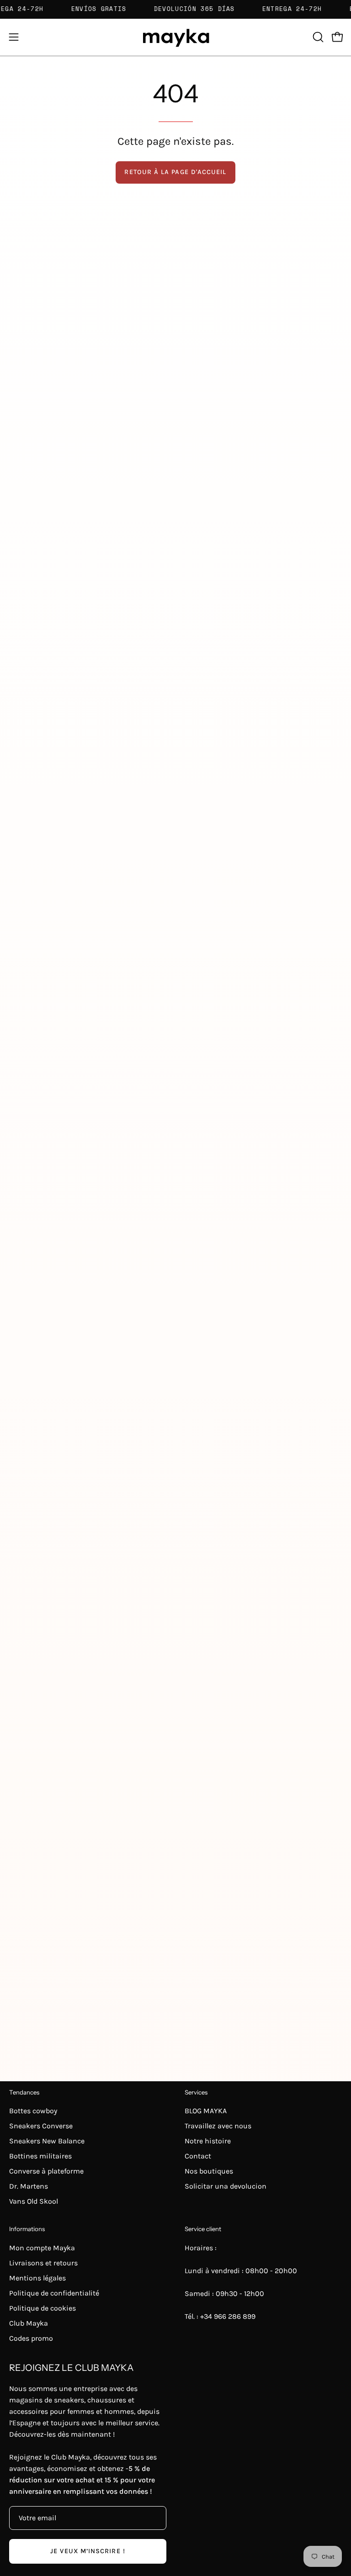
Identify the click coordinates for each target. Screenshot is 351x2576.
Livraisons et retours (43, 2263)
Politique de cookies (43, 2308)
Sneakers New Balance (47, 2141)
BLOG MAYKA (206, 2111)
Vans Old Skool (34, 2201)
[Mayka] (175, 37)
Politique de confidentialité (54, 2293)
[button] (317, 37)
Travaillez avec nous (218, 2126)
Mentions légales (37, 2278)
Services (196, 2092)
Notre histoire (208, 2141)
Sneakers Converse (41, 2126)
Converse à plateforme (46, 2171)
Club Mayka (29, 2323)
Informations (27, 2229)
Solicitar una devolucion (226, 2186)
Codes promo (31, 2338)
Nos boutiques (209, 2171)
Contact (198, 2156)
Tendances (24, 2092)
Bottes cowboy (33, 2111)
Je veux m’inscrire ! (88, 2551)
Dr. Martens (29, 2186)
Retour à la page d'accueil (175, 172)
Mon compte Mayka (42, 2248)
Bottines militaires (40, 2156)
